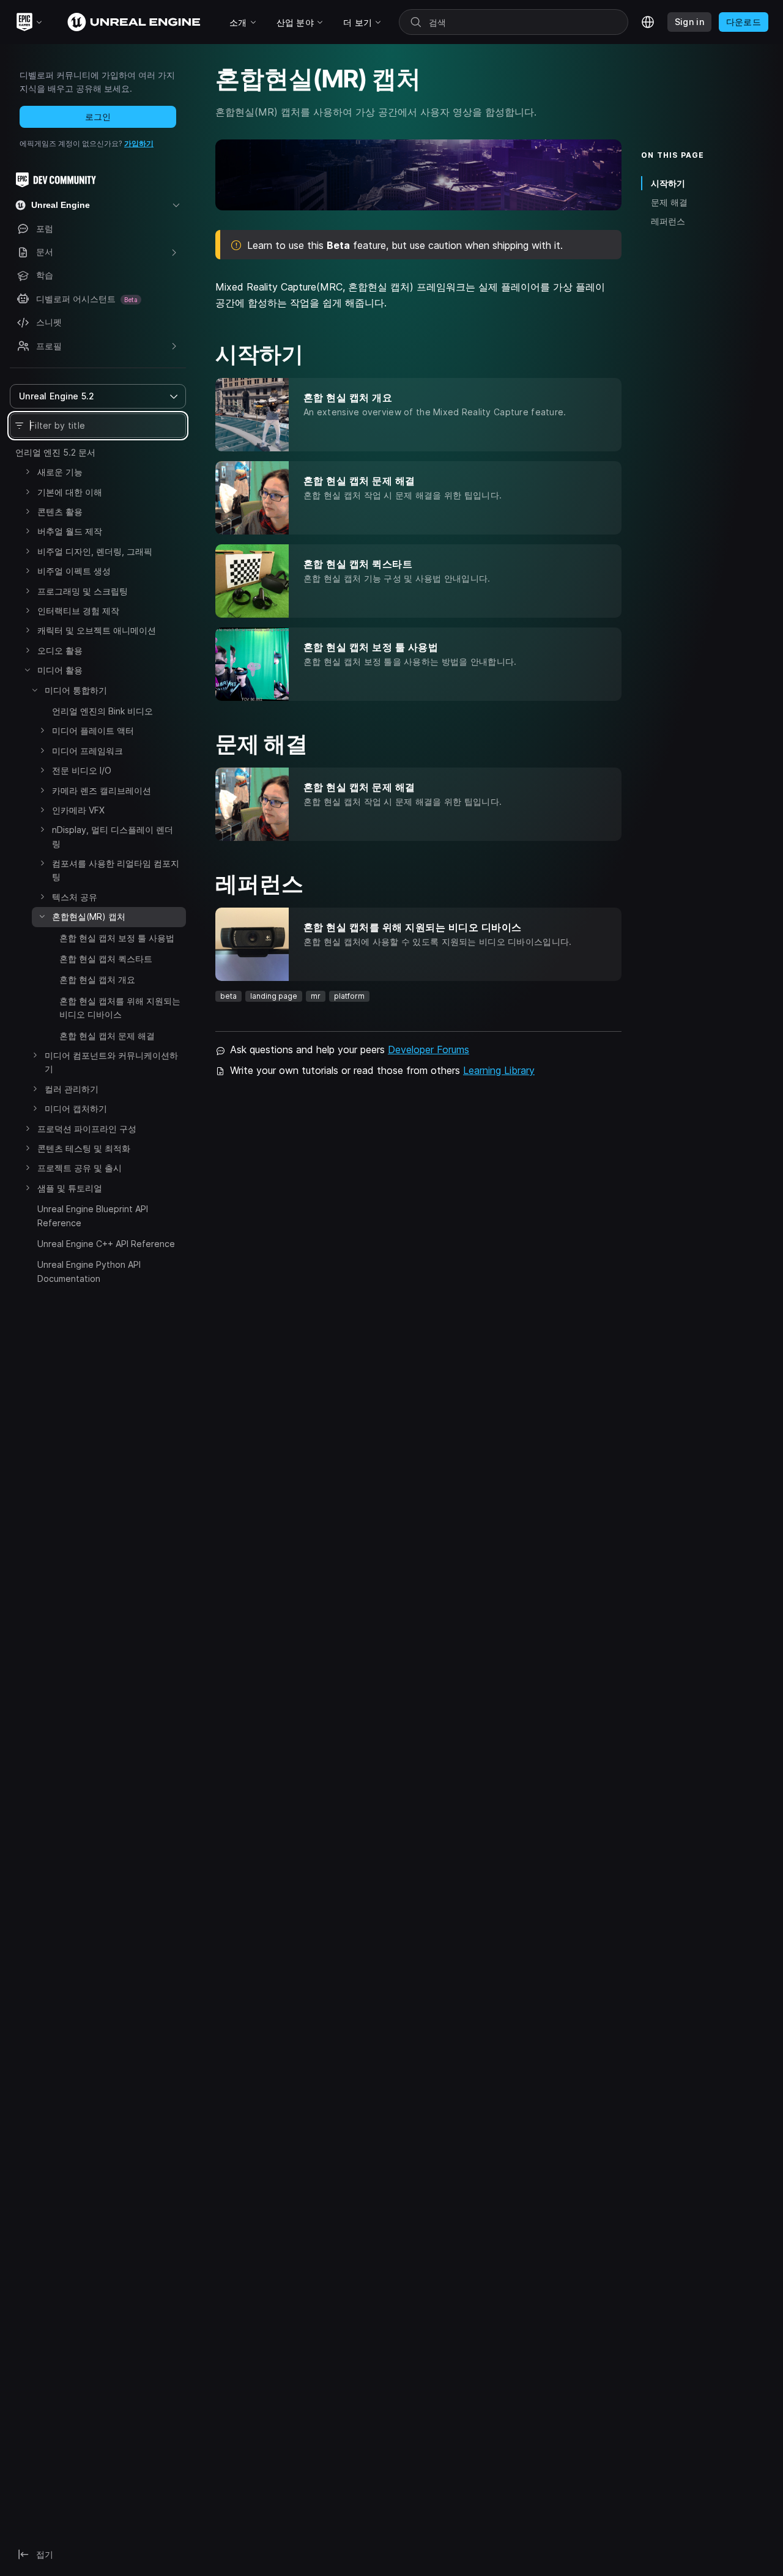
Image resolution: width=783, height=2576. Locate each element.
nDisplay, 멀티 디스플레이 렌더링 (113, 836)
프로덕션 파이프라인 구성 (87, 1129)
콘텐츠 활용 (60, 512)
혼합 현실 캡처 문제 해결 (107, 1036)
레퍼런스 (668, 221)
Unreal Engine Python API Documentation (89, 1271)
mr (316, 996)
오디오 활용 (60, 650)
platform (349, 996)
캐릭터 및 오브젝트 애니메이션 (97, 630)
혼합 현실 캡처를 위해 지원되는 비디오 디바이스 (120, 1008)
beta (228, 996)
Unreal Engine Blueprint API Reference (93, 1216)
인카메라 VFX (78, 810)
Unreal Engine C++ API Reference (106, 1244)
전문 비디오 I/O (82, 770)
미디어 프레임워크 (87, 751)
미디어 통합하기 (76, 690)
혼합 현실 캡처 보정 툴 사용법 (117, 938)
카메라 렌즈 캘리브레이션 (102, 790)
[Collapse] (28, 670)
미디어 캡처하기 (76, 1108)
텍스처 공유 (75, 897)
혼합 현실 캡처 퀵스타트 (106, 959)
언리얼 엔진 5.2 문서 (55, 452)
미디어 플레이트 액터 (93, 731)
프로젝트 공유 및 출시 (80, 1168)
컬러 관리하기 (72, 1089)
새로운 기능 (60, 472)
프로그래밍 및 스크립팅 (83, 591)
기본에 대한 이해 (70, 492)
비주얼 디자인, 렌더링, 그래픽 (95, 551)
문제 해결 (669, 202)
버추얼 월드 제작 (70, 531)
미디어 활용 (60, 670)
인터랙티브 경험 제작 (78, 611)
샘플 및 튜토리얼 (70, 1188)
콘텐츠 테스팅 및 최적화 (84, 1148)
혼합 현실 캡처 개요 (97, 979)
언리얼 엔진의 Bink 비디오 (102, 711)
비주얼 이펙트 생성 (74, 571)
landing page (274, 996)
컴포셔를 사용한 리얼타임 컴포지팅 (116, 870)
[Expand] (28, 472)
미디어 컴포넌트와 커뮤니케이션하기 (111, 1062)
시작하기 (668, 183)
